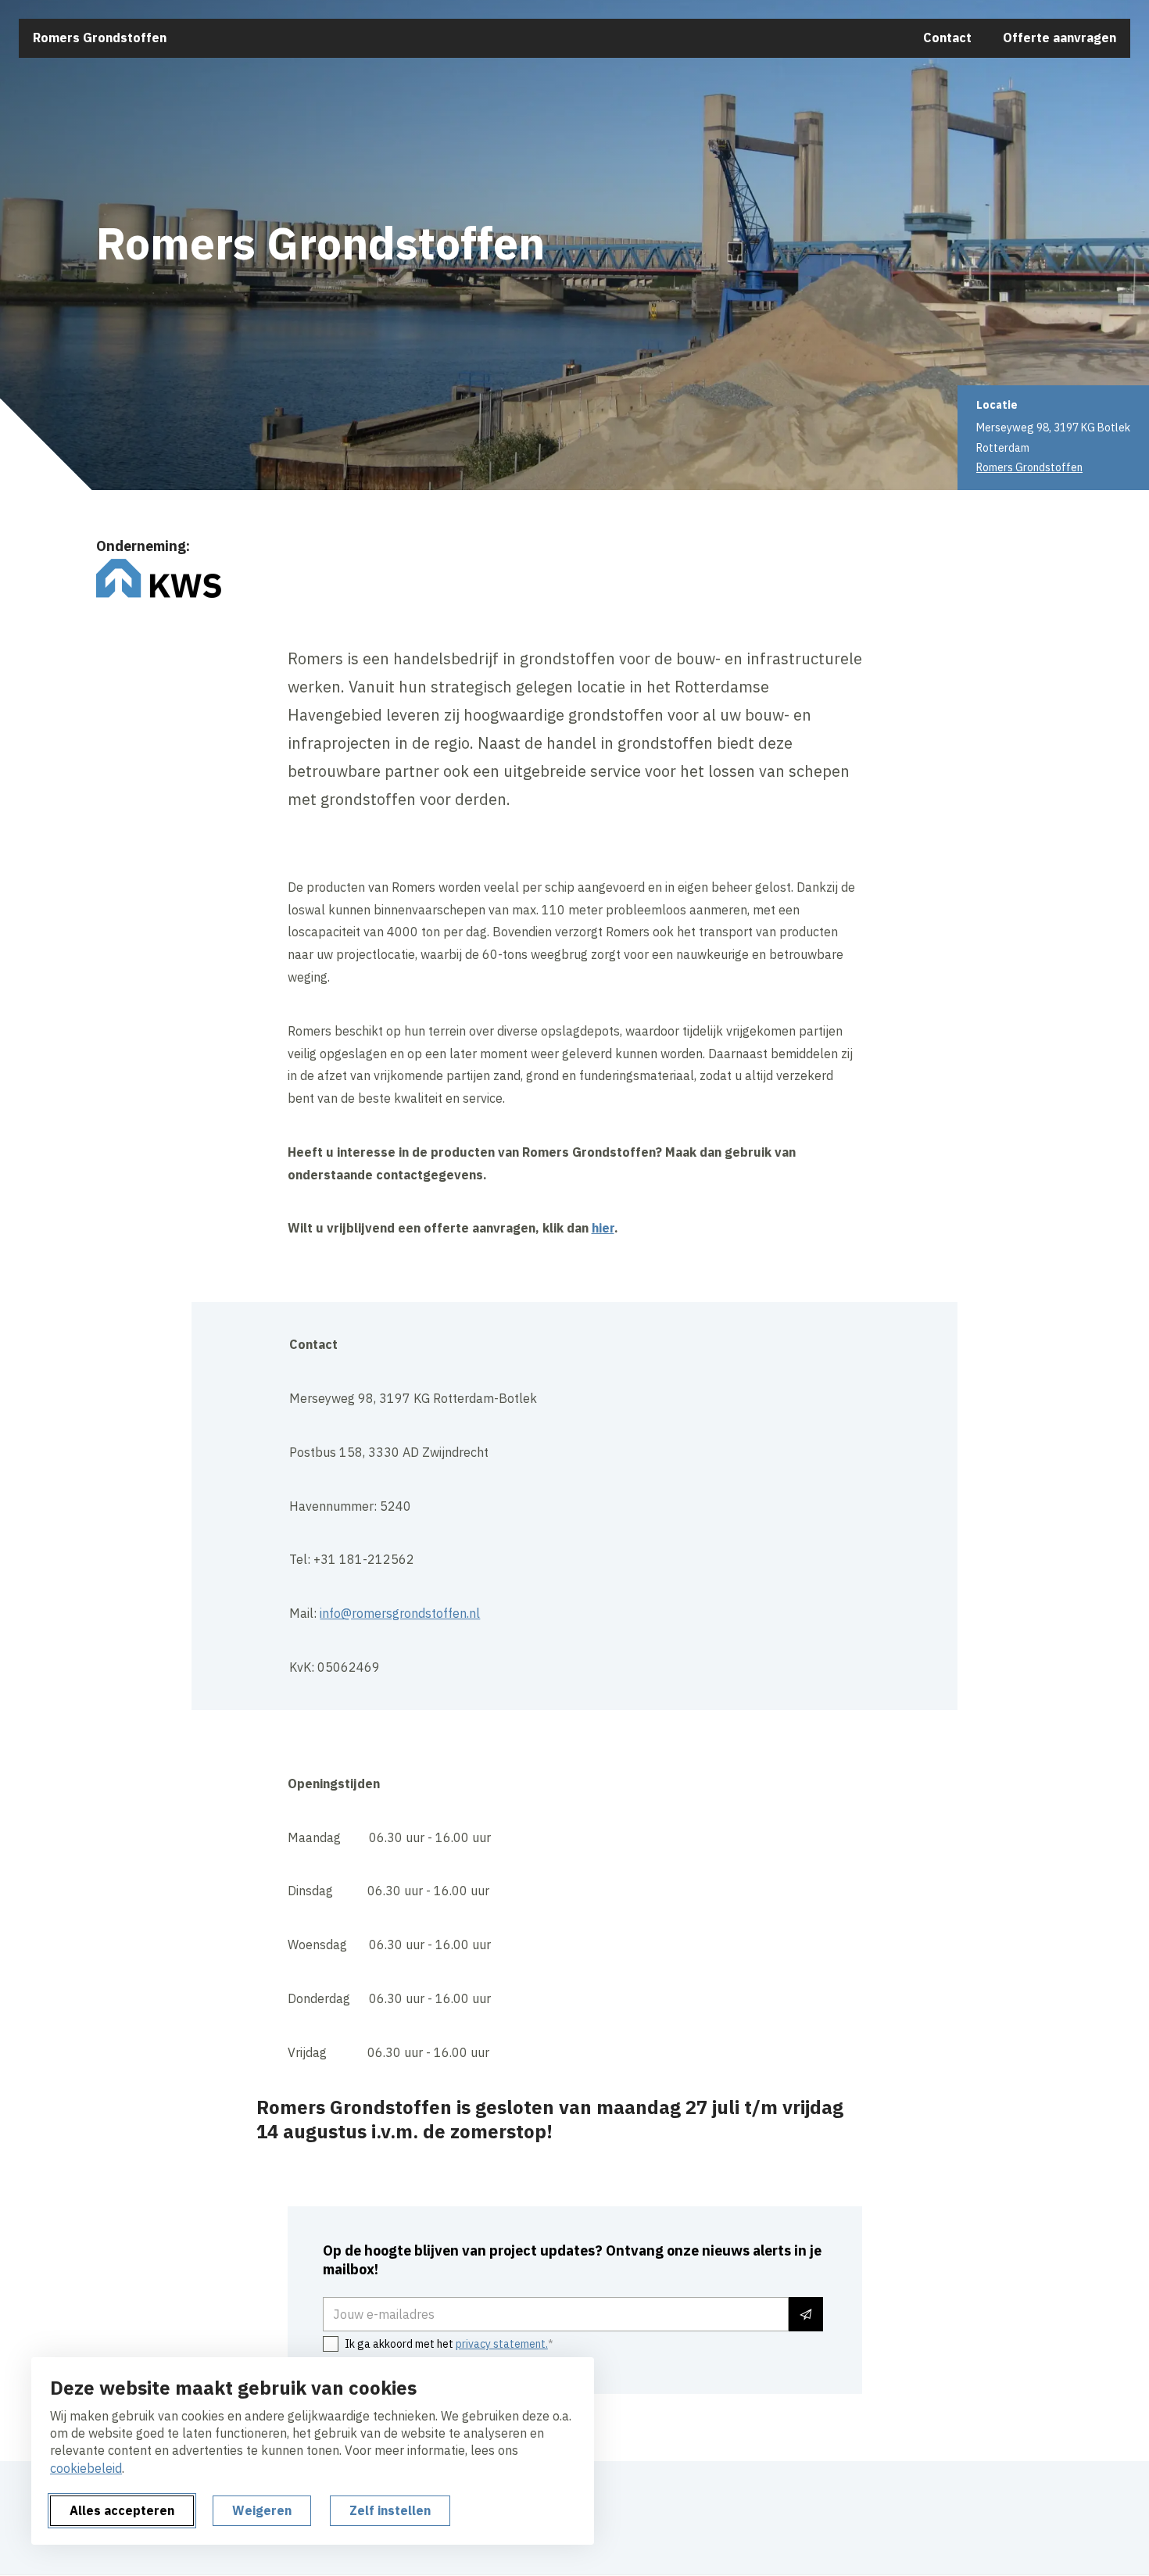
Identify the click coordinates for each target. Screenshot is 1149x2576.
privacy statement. (502, 2344)
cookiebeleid (86, 2468)
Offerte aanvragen (1060, 38)
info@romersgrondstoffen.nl (400, 1613)
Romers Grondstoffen (100, 38)
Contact (947, 38)
